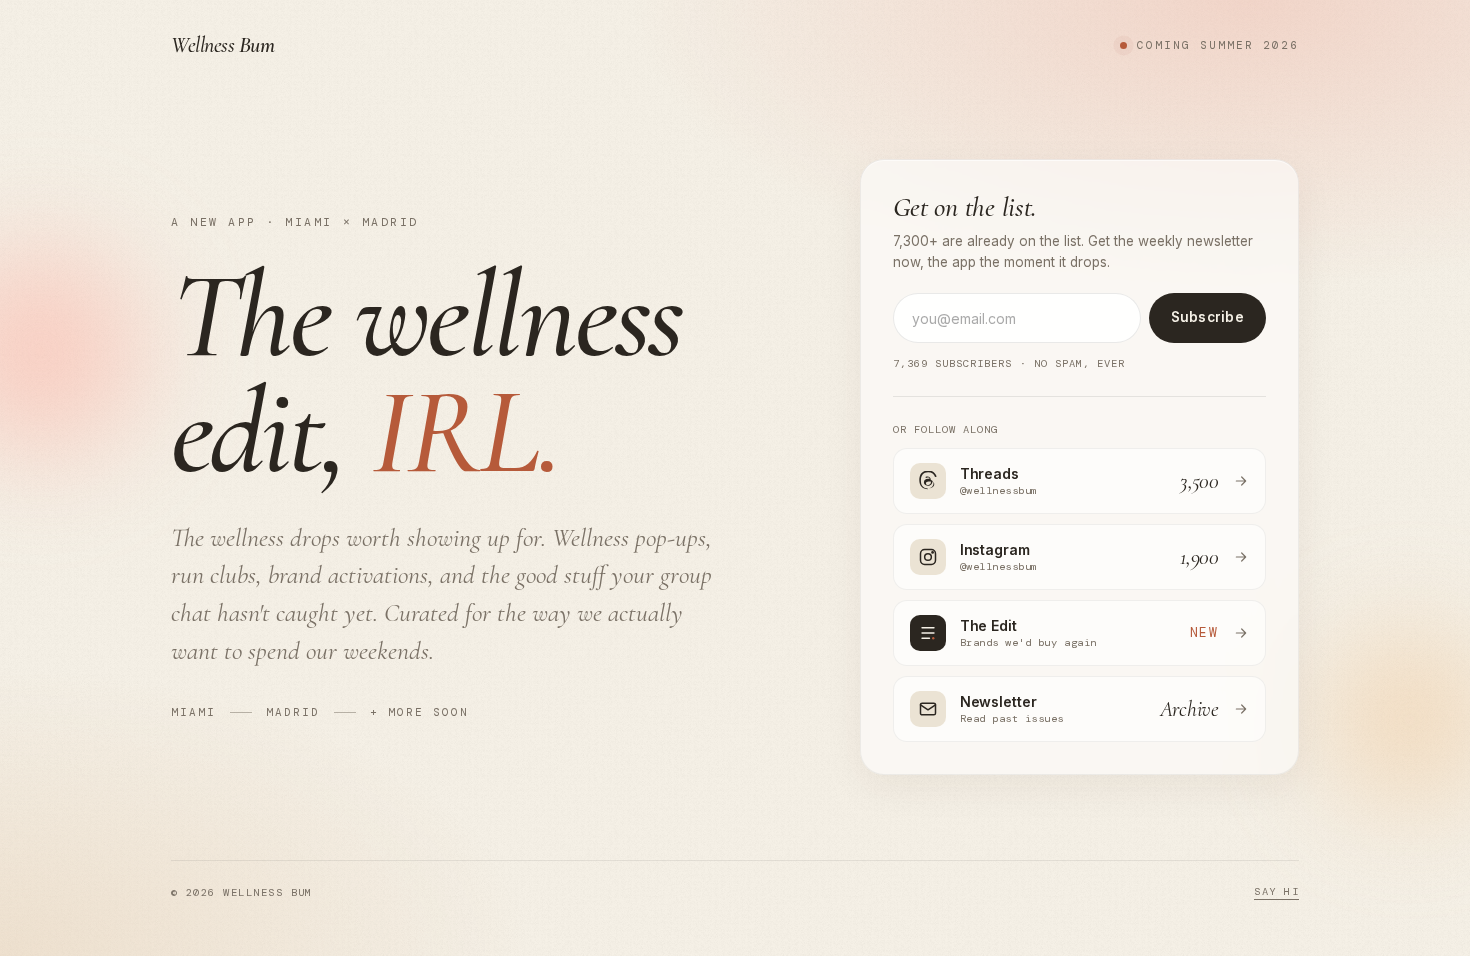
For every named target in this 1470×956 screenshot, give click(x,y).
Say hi (1276, 891)
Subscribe (1207, 317)
